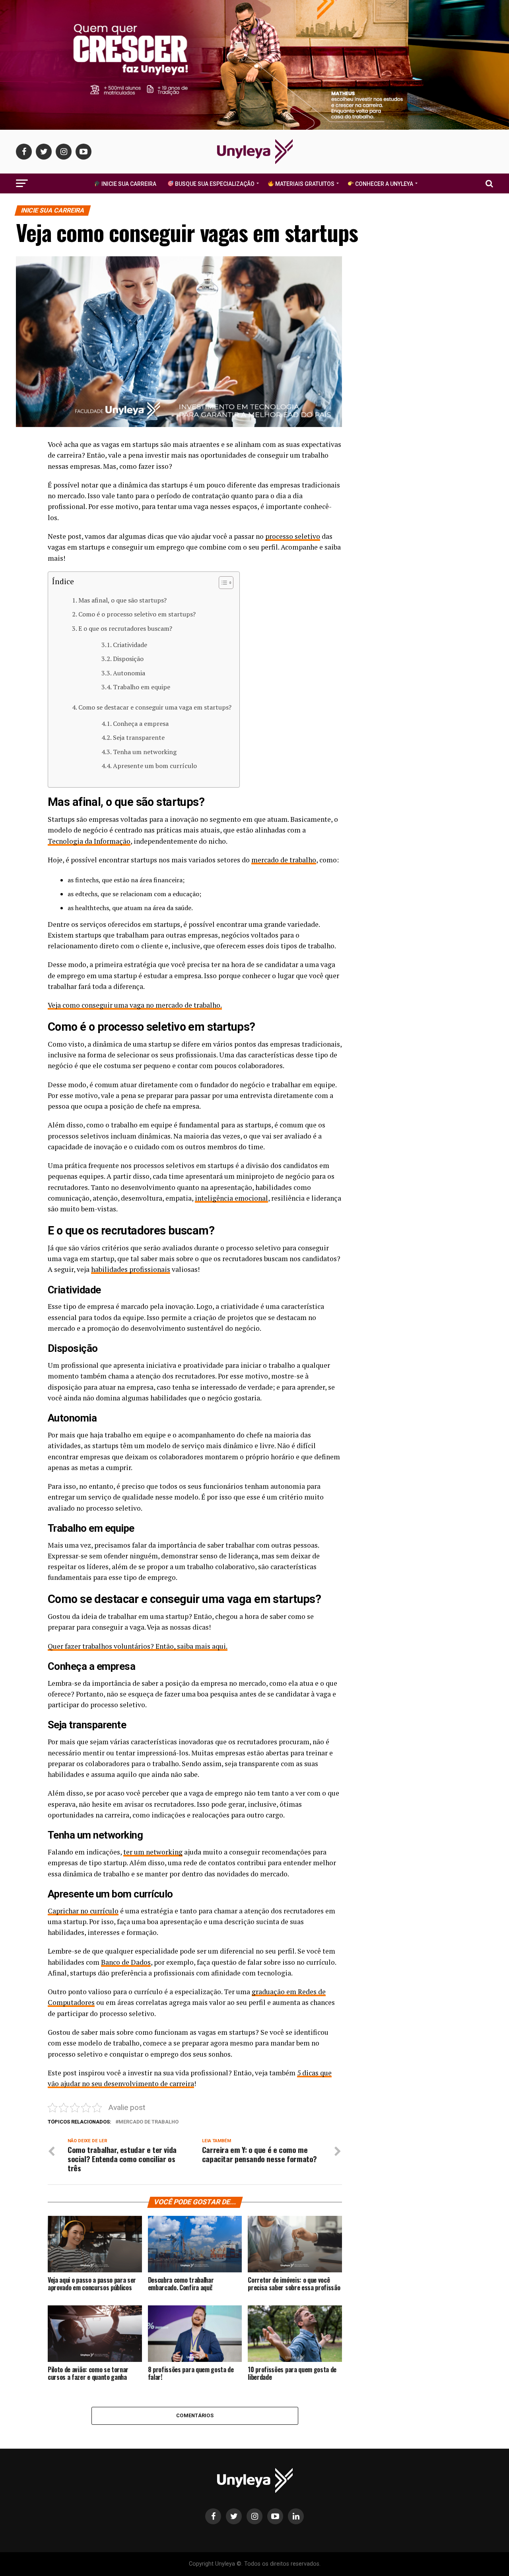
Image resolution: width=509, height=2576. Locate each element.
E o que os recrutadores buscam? (125, 628)
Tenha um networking (145, 752)
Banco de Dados (126, 1962)
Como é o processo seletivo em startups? (137, 614)
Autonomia (129, 673)
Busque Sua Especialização (214, 184)
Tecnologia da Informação (89, 841)
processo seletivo (293, 536)
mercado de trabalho (284, 860)
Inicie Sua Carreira (128, 184)
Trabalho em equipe (142, 687)
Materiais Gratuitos (304, 184)
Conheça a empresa (141, 723)
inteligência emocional (231, 1198)
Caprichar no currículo (83, 1911)
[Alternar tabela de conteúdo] (222, 583)
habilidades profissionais (131, 1269)
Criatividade (130, 645)
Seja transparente (139, 737)
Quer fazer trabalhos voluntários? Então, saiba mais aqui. (138, 1646)
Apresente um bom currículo (155, 766)
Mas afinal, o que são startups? (122, 600)
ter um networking (153, 1852)
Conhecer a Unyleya (384, 184)
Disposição (128, 659)
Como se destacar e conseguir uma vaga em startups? (155, 707)
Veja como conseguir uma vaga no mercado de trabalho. (135, 1005)
